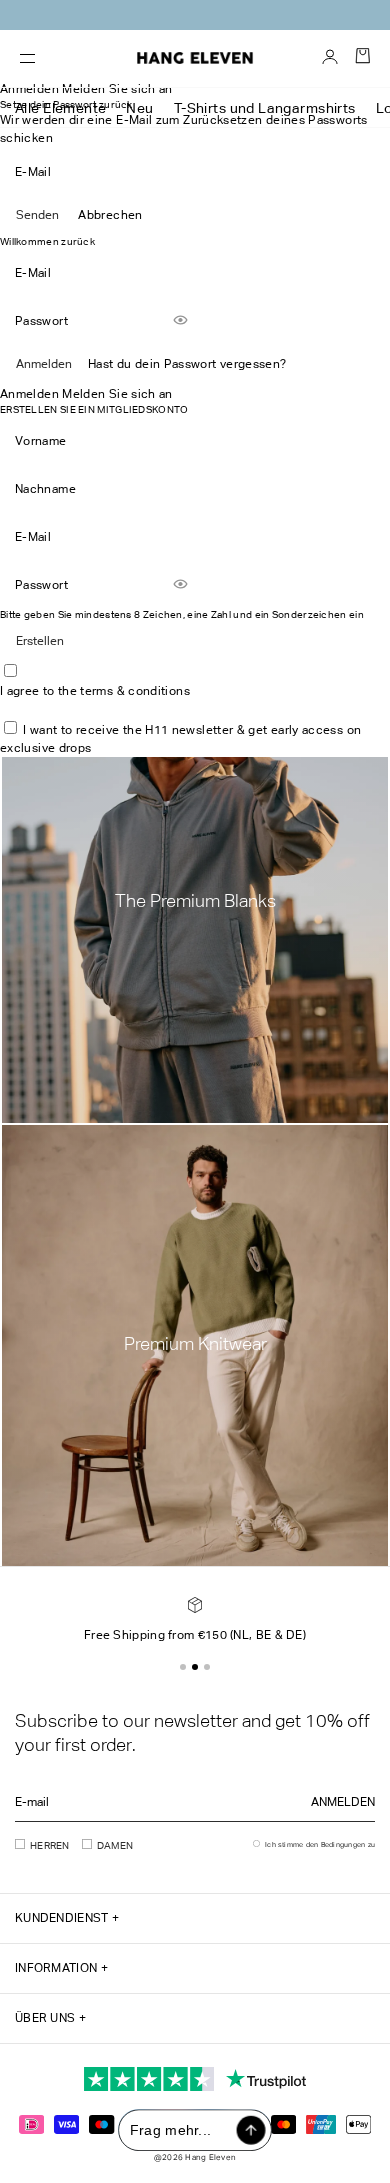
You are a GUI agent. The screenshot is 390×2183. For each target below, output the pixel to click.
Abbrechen (110, 215)
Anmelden (44, 364)
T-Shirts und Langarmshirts (265, 108)
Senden (37, 215)
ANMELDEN (343, 1802)
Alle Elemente (60, 108)
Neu (139, 108)
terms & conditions (134, 691)
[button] (183, 1667)
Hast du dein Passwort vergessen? (187, 364)
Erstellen (40, 641)
